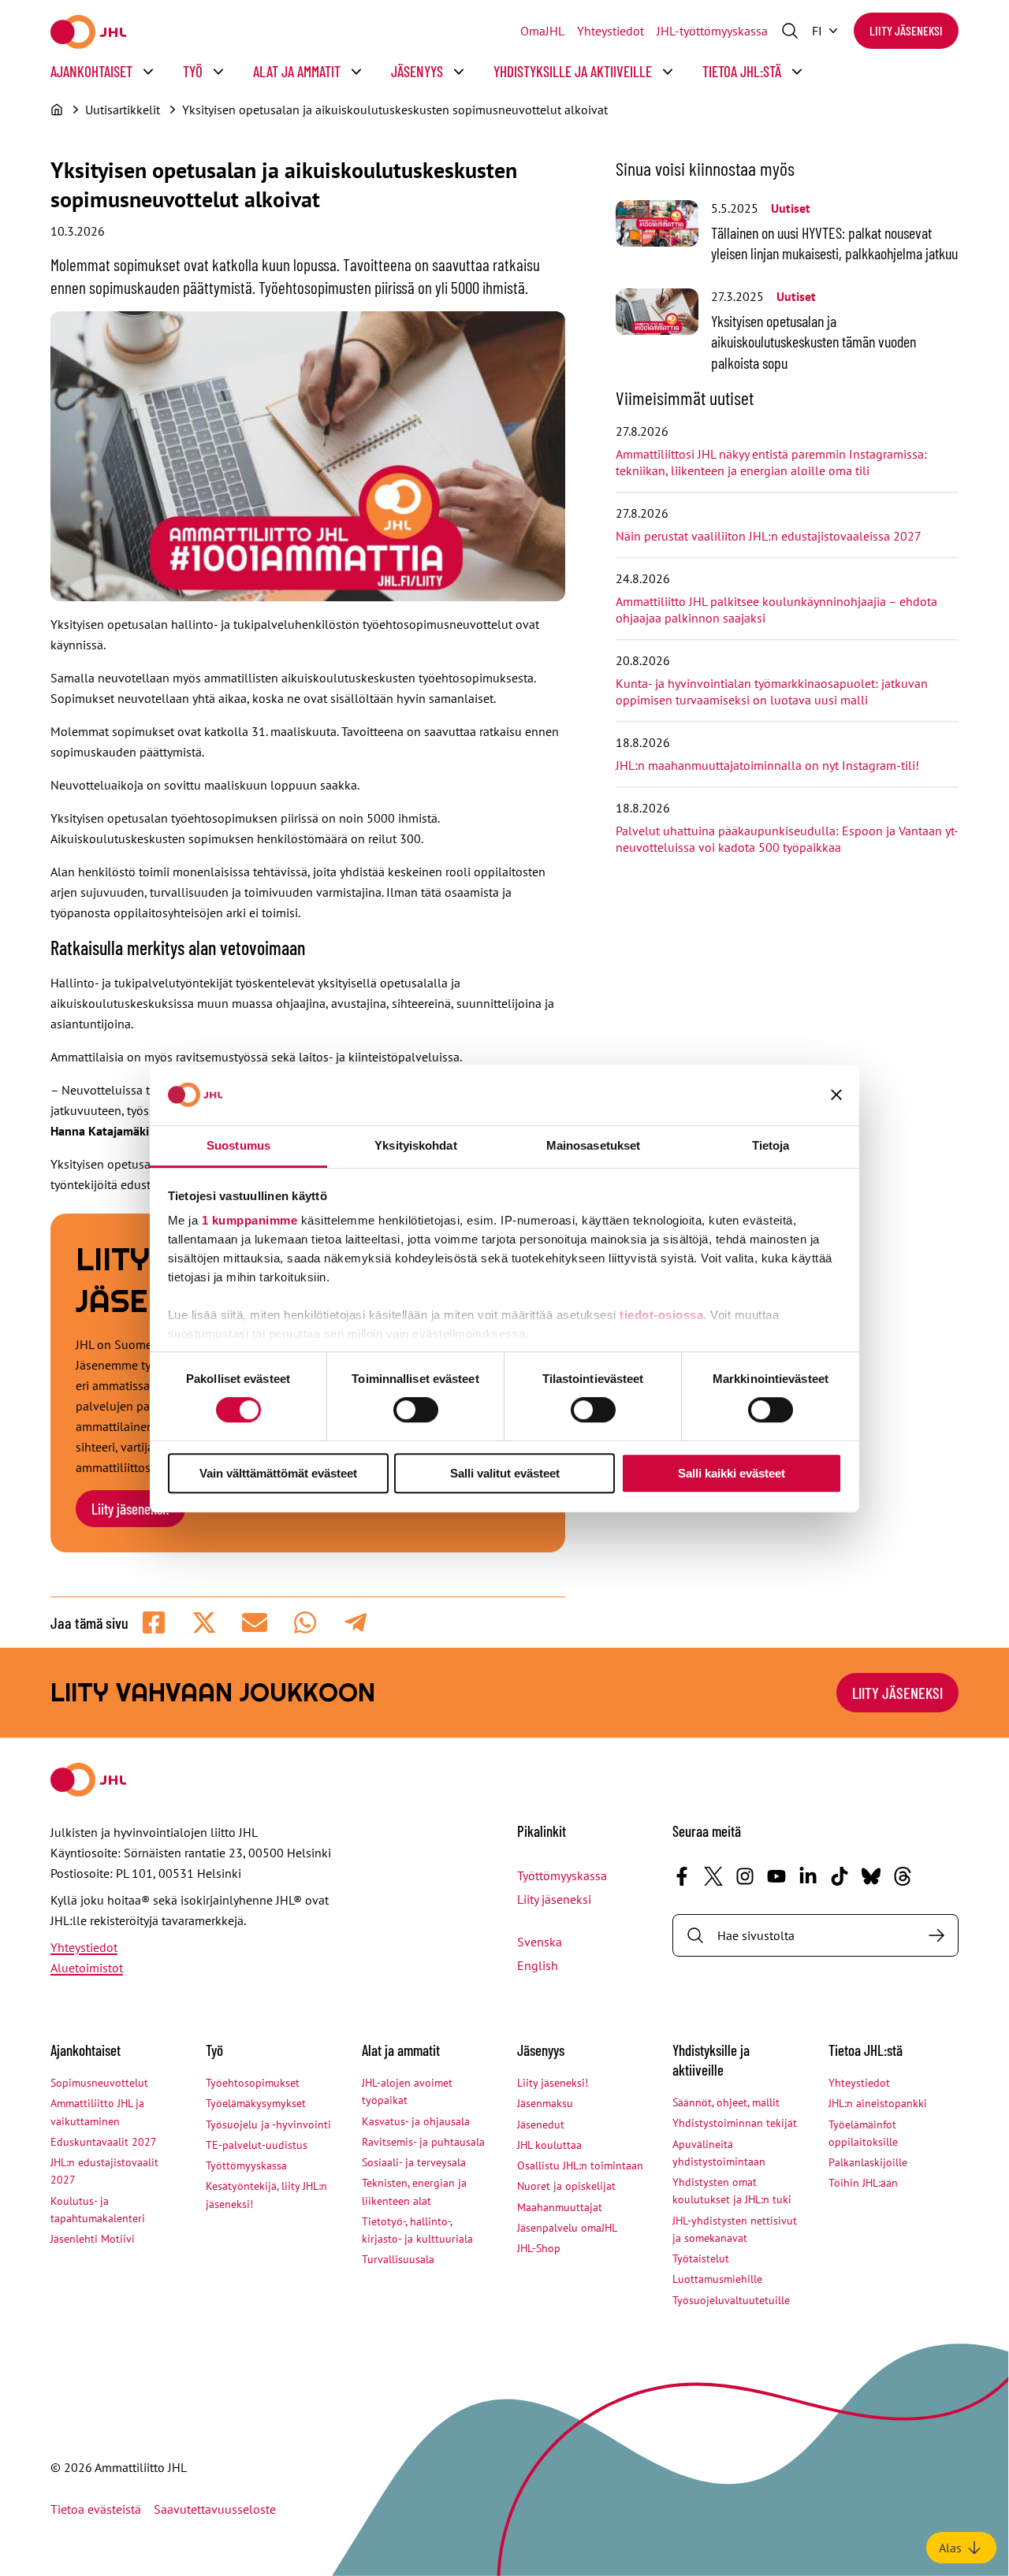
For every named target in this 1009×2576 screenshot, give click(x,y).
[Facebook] (682, 1876)
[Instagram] (745, 1876)
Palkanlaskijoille (868, 2162)
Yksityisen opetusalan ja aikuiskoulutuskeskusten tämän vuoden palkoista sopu (814, 342)
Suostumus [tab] (238, 1145)
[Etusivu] (57, 110)
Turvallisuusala (398, 2259)
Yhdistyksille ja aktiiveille (573, 71)
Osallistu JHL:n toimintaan (580, 2165)
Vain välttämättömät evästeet (278, 1473)
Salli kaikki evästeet (732, 1473)
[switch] (416, 1410)
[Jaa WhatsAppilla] (305, 1623)
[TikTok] (840, 1876)
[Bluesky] (871, 1876)
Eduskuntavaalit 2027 (104, 2142)
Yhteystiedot (611, 31)
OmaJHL (542, 31)
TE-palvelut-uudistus (257, 2145)
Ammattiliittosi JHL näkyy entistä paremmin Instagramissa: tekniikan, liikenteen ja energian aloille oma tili (771, 462)
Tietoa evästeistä (96, 2509)
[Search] (936, 1935)
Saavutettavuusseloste (215, 2509)
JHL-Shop (539, 2248)
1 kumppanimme (250, 1220)
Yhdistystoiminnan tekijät (735, 2123)
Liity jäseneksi (906, 30)
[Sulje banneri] (836, 1095)
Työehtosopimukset (253, 2083)
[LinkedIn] (808, 1876)
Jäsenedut (541, 2124)
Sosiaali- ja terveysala (414, 2162)
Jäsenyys (417, 71)
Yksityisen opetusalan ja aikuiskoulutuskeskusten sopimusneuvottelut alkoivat (395, 110)
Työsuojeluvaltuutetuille (731, 2300)
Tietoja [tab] (771, 1145)
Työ (193, 71)
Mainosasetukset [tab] (594, 1145)
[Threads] (903, 1876)
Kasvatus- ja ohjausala (416, 2121)
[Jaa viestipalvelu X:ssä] (204, 1623)
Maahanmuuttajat (560, 2207)
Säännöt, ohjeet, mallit (726, 2102)
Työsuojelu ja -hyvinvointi (268, 2124)
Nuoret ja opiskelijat (566, 2186)
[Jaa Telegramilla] (356, 1623)
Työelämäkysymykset (256, 2103)
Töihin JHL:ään (863, 2183)
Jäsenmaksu (545, 2103)
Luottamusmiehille (717, 2279)
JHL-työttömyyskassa (712, 31)
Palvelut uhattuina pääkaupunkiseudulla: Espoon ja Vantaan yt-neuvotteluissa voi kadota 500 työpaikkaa (787, 839)
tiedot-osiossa (661, 1315)
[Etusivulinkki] (88, 32)
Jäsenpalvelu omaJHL (567, 2228)
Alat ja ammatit (297, 71)
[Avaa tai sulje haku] (790, 31)
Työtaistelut (701, 2258)
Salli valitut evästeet (505, 1473)
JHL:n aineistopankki (878, 2103)
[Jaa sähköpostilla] (255, 1623)
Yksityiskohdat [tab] (415, 1145)
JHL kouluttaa (549, 2145)
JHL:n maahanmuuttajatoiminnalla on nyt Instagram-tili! (767, 765)
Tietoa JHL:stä (742, 71)
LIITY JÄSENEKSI (897, 1693)
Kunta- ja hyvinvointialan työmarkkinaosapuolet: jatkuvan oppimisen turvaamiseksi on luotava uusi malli (772, 691)
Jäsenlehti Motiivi (93, 2239)
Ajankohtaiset (91, 71)
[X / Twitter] (713, 1876)
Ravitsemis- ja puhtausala (423, 2142)
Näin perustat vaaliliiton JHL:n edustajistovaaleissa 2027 (769, 536)
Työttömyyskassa (562, 1875)
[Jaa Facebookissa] (154, 1623)
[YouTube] (776, 1876)
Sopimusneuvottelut (99, 2083)
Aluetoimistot (87, 1968)
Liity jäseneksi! (130, 1509)
